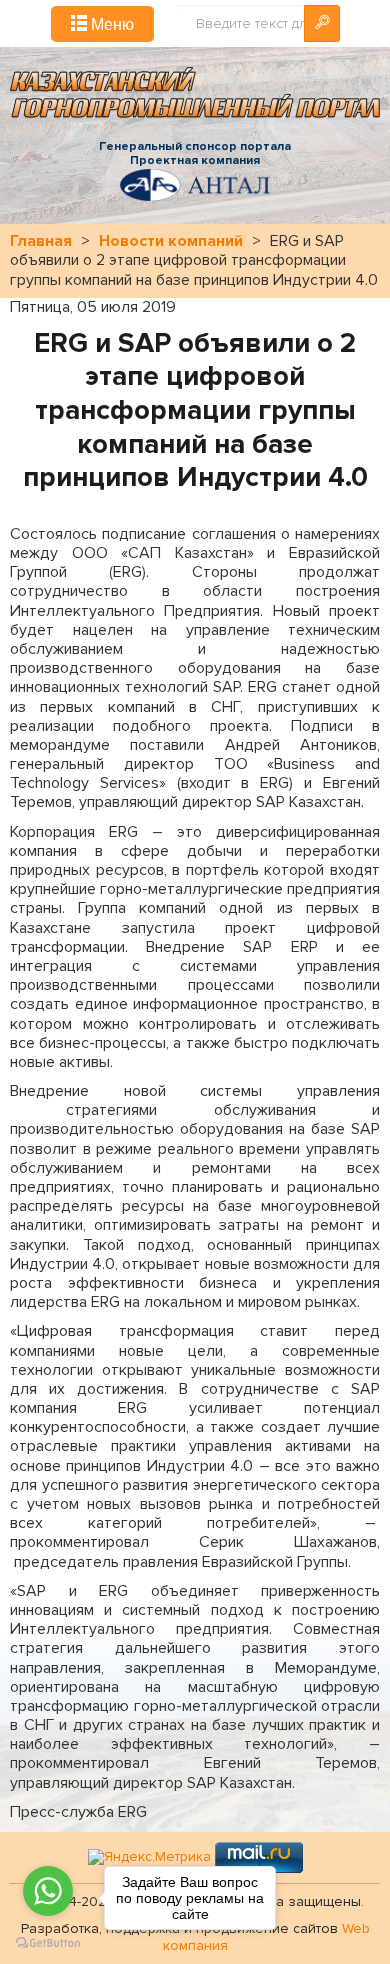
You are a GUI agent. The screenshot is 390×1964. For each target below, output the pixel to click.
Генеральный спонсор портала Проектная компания (195, 154)
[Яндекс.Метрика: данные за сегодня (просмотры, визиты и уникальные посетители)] (149, 1857)
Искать (322, 23)
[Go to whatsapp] (48, 1891)
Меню (110, 23)
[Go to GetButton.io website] (48, 1943)
